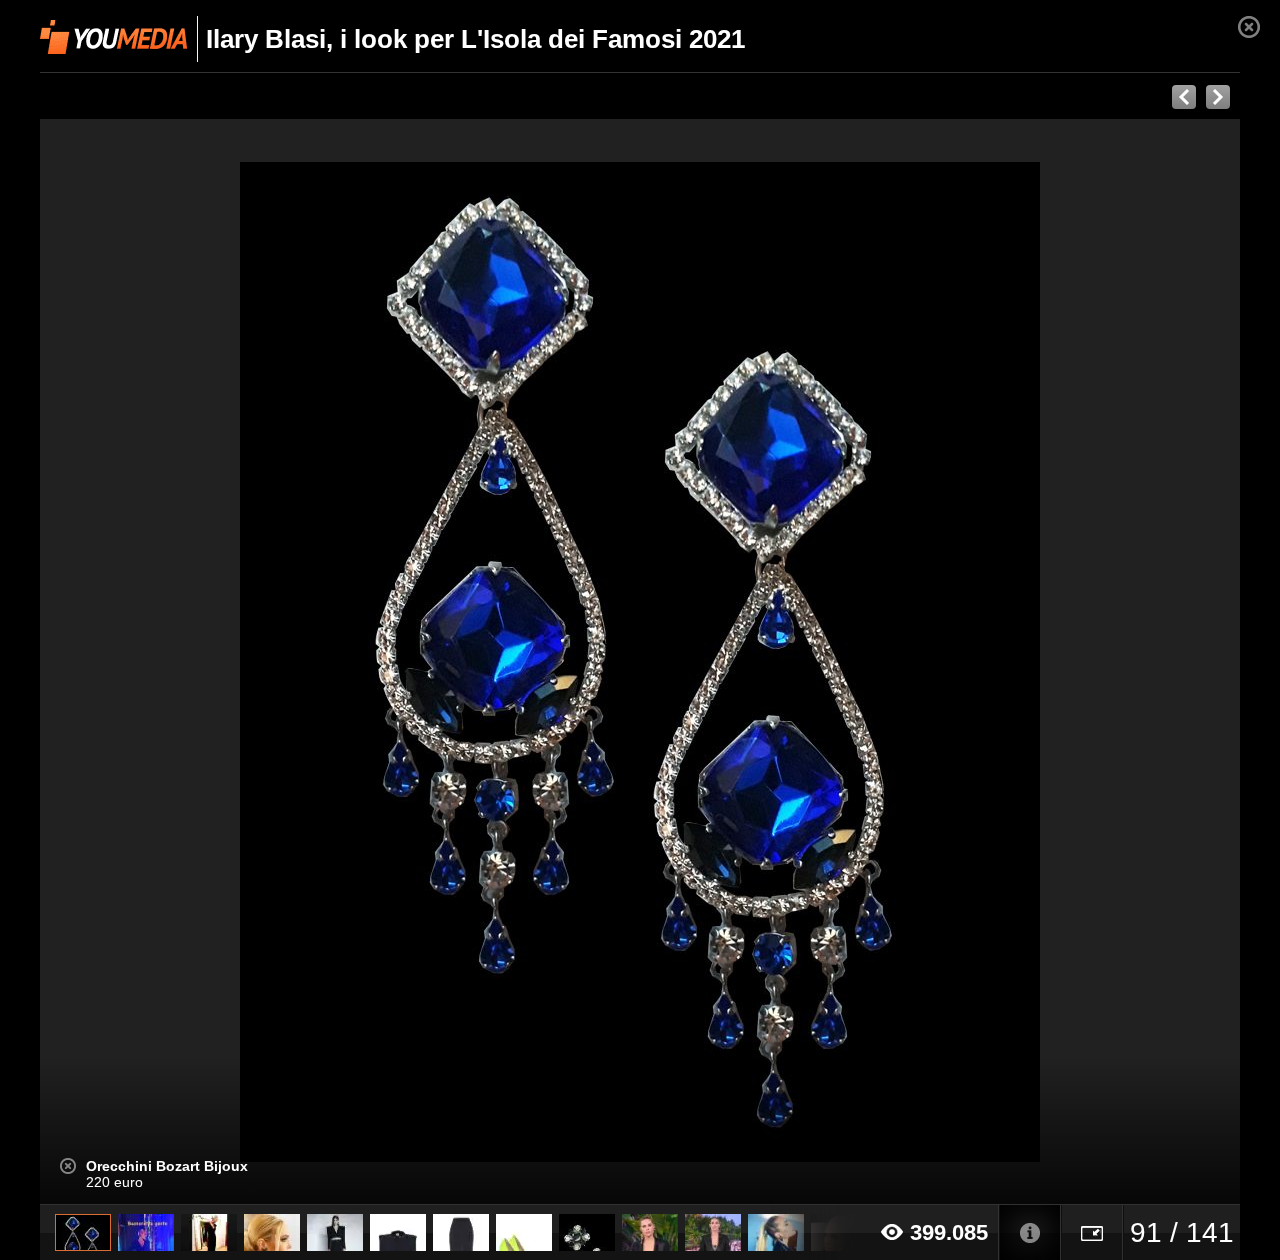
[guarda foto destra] (760, 662)
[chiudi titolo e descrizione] (68, 1166)
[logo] (113, 37)
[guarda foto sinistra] (160, 662)
